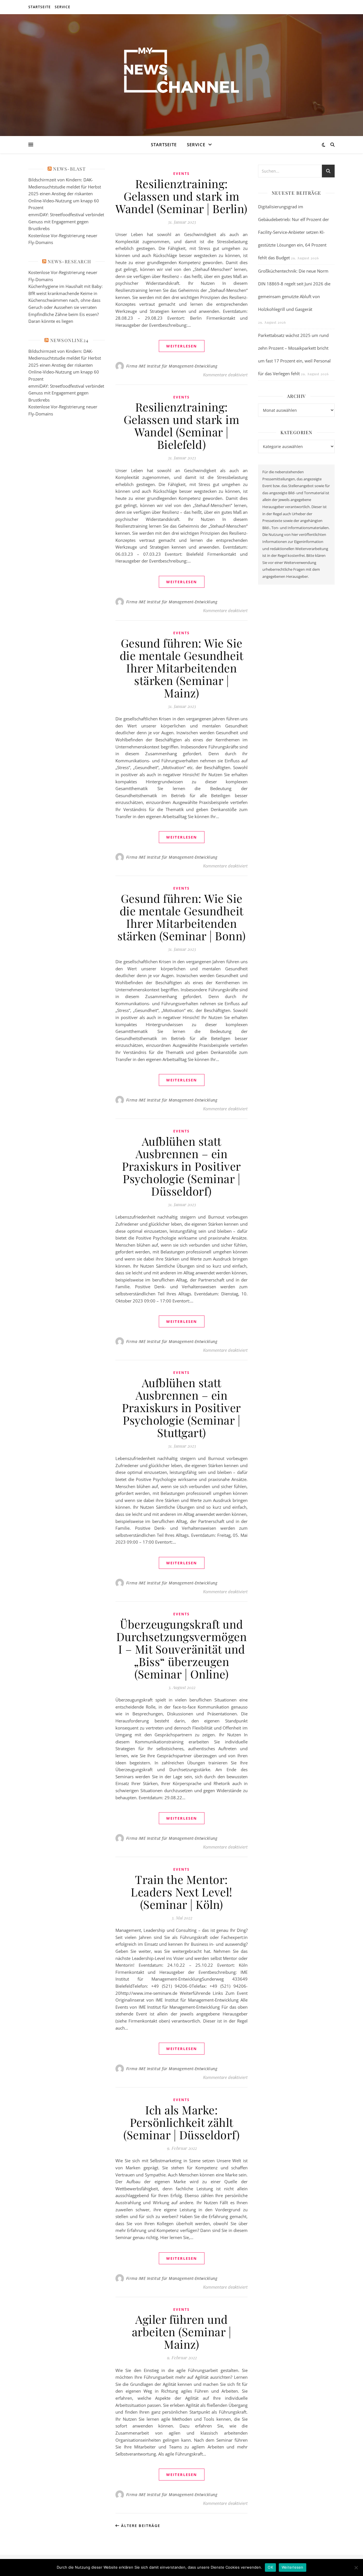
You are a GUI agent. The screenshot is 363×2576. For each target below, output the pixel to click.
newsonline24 (69, 340)
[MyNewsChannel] (181, 72)
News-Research (69, 261)
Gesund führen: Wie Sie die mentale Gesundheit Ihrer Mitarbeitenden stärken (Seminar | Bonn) (182, 917)
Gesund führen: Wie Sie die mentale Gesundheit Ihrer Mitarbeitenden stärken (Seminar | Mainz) (182, 668)
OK (270, 2567)
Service (63, 7)
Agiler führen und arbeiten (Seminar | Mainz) (182, 2332)
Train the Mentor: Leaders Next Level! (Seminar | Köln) (181, 1892)
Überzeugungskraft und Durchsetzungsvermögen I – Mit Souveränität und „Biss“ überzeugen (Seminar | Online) (182, 1649)
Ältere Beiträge (140, 2526)
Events (181, 174)
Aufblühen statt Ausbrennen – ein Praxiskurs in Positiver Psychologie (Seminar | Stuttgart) (181, 1407)
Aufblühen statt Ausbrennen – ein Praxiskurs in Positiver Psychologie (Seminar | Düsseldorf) (181, 1166)
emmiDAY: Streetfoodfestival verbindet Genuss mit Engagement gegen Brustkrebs (66, 221)
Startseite (40, 7)
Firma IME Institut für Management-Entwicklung (172, 366)
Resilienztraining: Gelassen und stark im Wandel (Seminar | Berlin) (181, 196)
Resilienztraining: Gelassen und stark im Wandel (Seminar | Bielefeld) (182, 426)
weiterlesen (182, 346)
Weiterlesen (293, 2567)
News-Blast (69, 169)
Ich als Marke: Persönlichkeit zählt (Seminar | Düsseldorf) (181, 2122)
